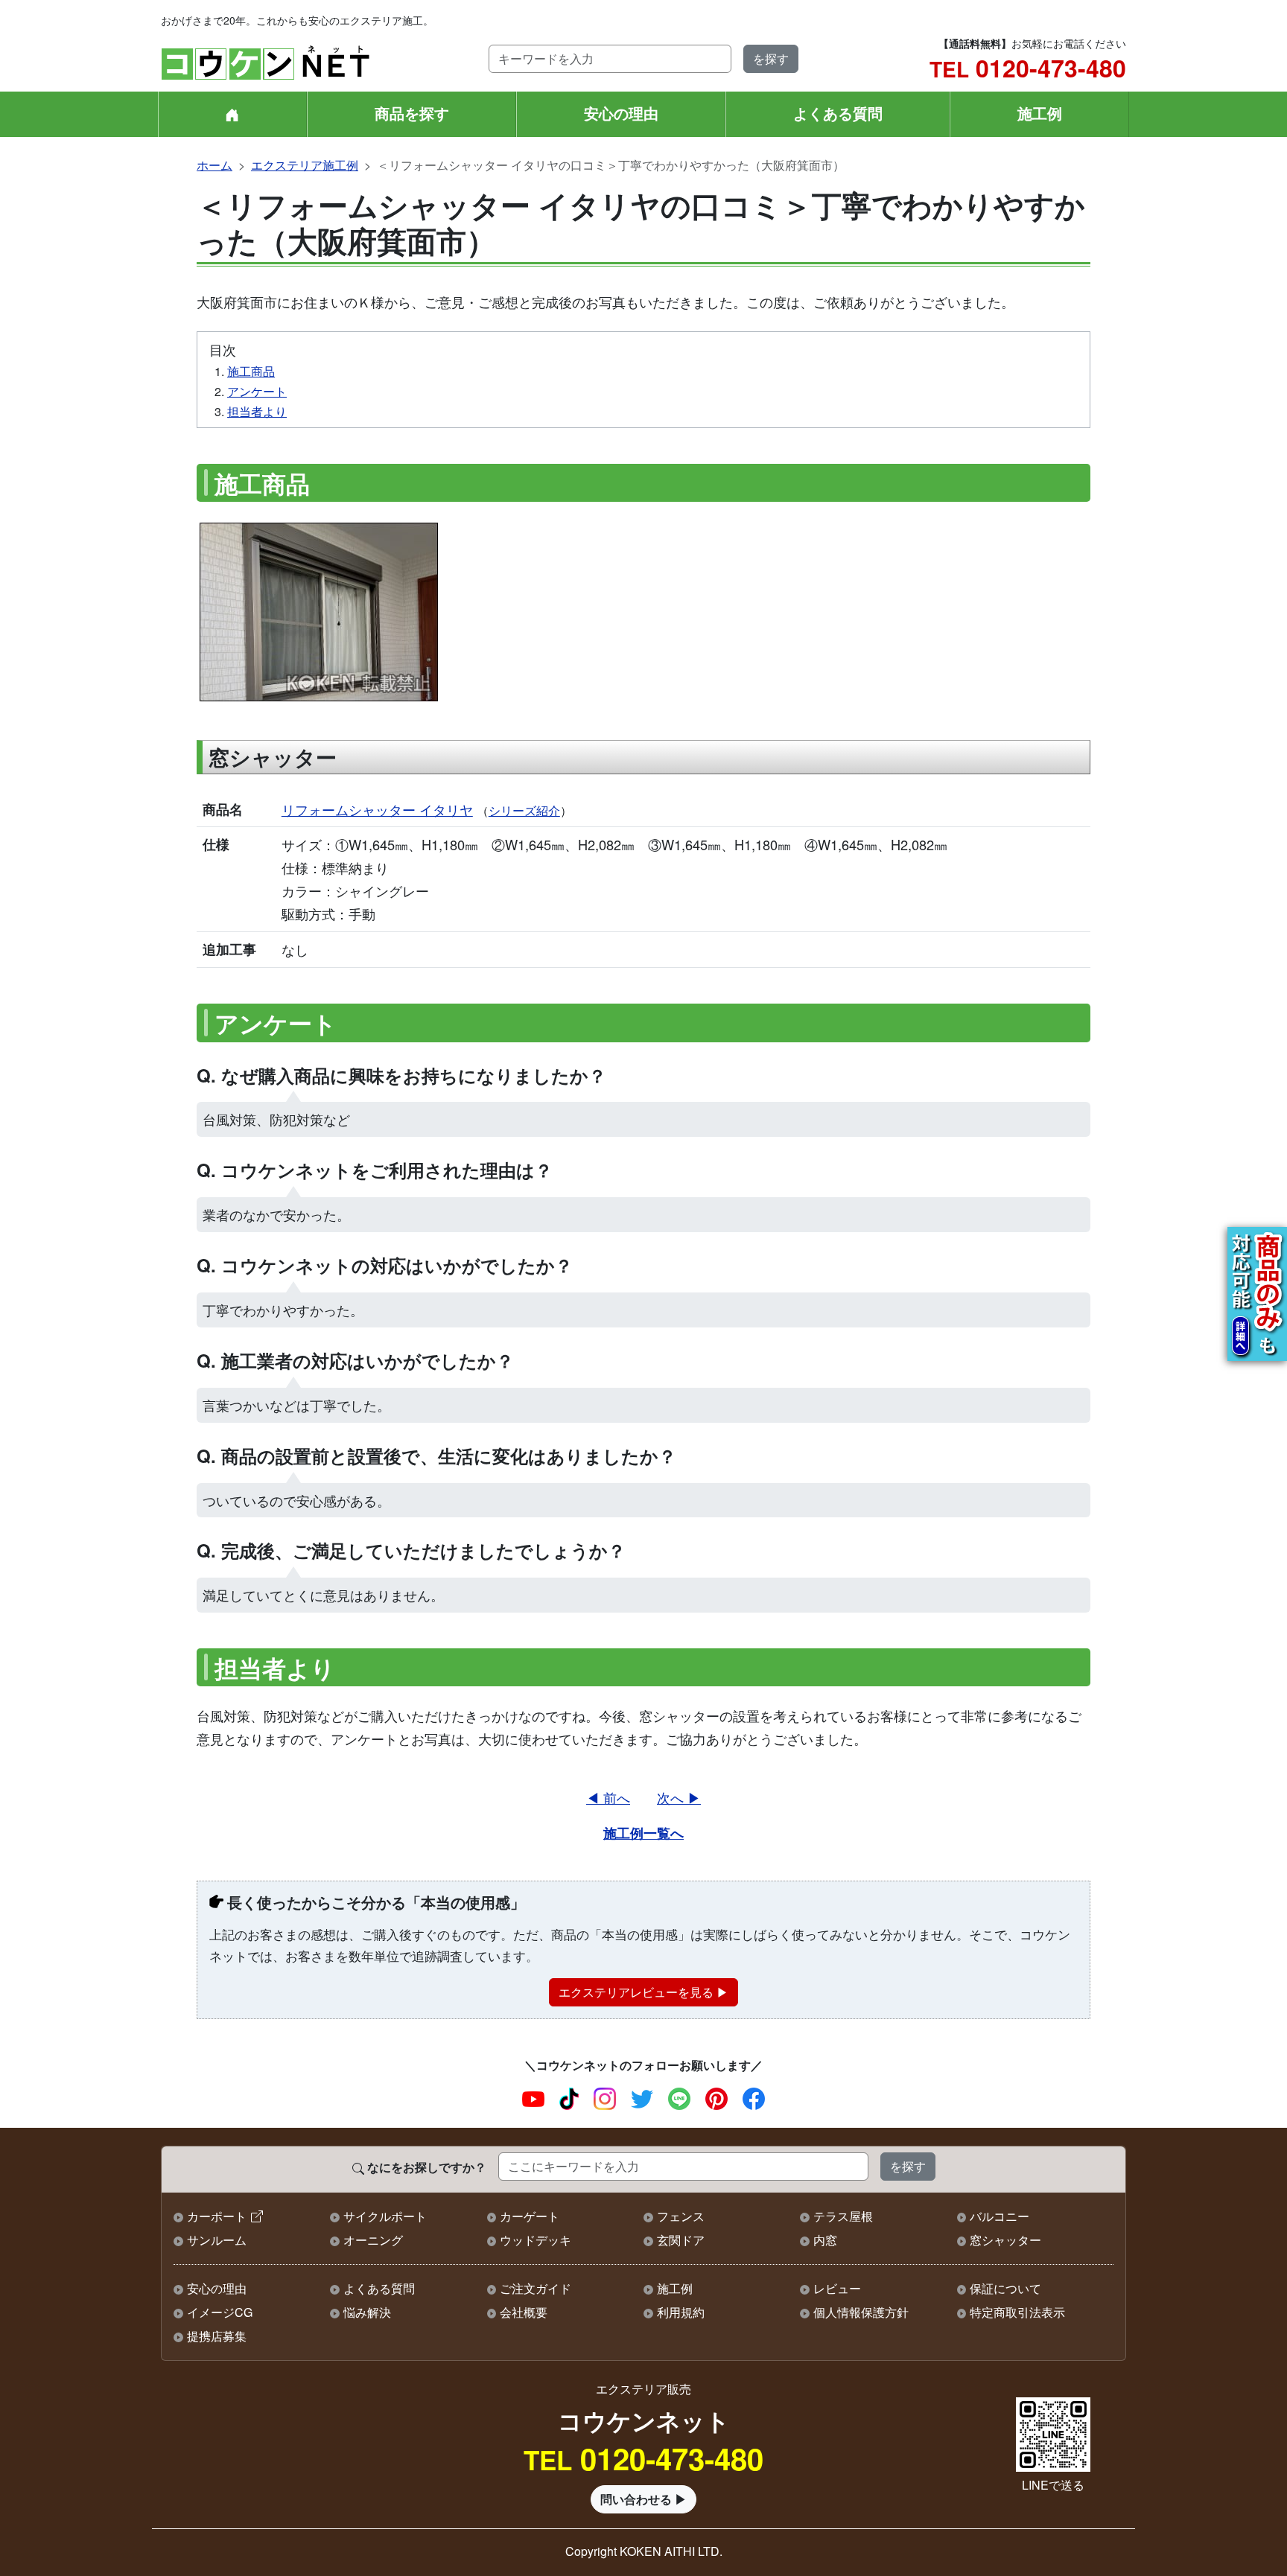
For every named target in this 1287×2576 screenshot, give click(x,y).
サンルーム (217, 2240)
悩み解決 (367, 2312)
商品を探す (412, 113)
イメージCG (220, 2312)
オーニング (373, 2240)
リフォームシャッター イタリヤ (377, 809)
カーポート (217, 2216)
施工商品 (251, 371)
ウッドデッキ (536, 2240)
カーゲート (530, 2216)
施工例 (1040, 113)
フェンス (681, 2216)
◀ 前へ (608, 1797)
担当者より (257, 411)
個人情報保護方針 (861, 2312)
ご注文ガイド (536, 2288)
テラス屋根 (843, 2216)
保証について (1005, 2288)
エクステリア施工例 (305, 165)
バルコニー (1000, 2216)
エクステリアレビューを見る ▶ (643, 1992)
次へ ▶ (679, 1797)
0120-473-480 (1028, 68)
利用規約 (681, 2312)
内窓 (825, 2240)
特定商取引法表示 (1017, 2312)
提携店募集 (217, 2336)
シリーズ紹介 (524, 810)
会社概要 (524, 2312)
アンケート (257, 391)
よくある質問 (838, 113)
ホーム (214, 165)
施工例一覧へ (643, 1833)
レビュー (837, 2288)
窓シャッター (1005, 2240)
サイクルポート (385, 2216)
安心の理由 (621, 113)
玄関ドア (681, 2240)
